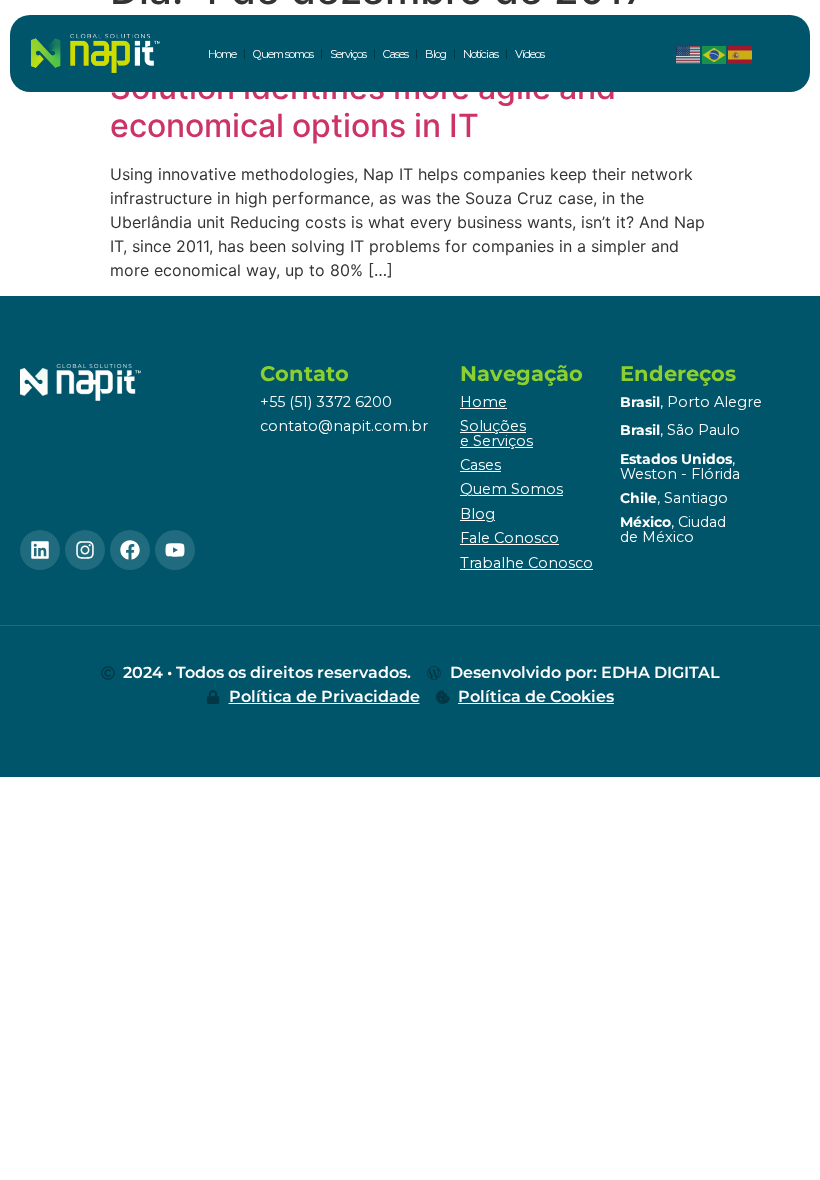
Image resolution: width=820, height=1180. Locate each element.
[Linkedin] (40, 550)
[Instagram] (85, 550)
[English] (689, 54)
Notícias (480, 54)
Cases (395, 54)
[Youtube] (175, 550)
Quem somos (283, 54)
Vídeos (529, 54)
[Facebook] (130, 550)
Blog (435, 54)
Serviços (348, 54)
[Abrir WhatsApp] (770, 1129)
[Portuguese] (715, 54)
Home (222, 54)
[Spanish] (741, 54)
